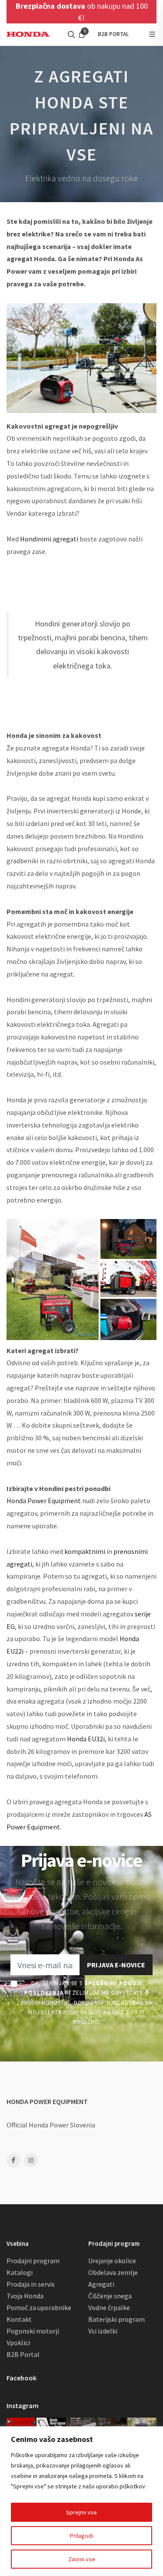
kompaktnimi (85, 1551)
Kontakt (19, 2319)
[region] (81, 2501)
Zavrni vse (82, 2559)
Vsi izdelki (103, 2331)
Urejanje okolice (112, 2261)
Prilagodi (81, 2536)
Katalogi (20, 2272)
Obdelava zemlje (113, 2272)
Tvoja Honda (25, 2296)
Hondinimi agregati (49, 539)
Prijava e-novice (116, 1965)
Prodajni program (33, 2261)
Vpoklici (18, 2343)
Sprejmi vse (81, 2512)
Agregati (101, 2284)
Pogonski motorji (33, 2331)
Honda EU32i (86, 1739)
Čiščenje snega (110, 2296)
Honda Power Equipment (44, 1501)
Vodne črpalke (109, 2307)
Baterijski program (116, 2319)
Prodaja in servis (31, 2284)
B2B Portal (23, 2354)
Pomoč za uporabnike (39, 2307)
